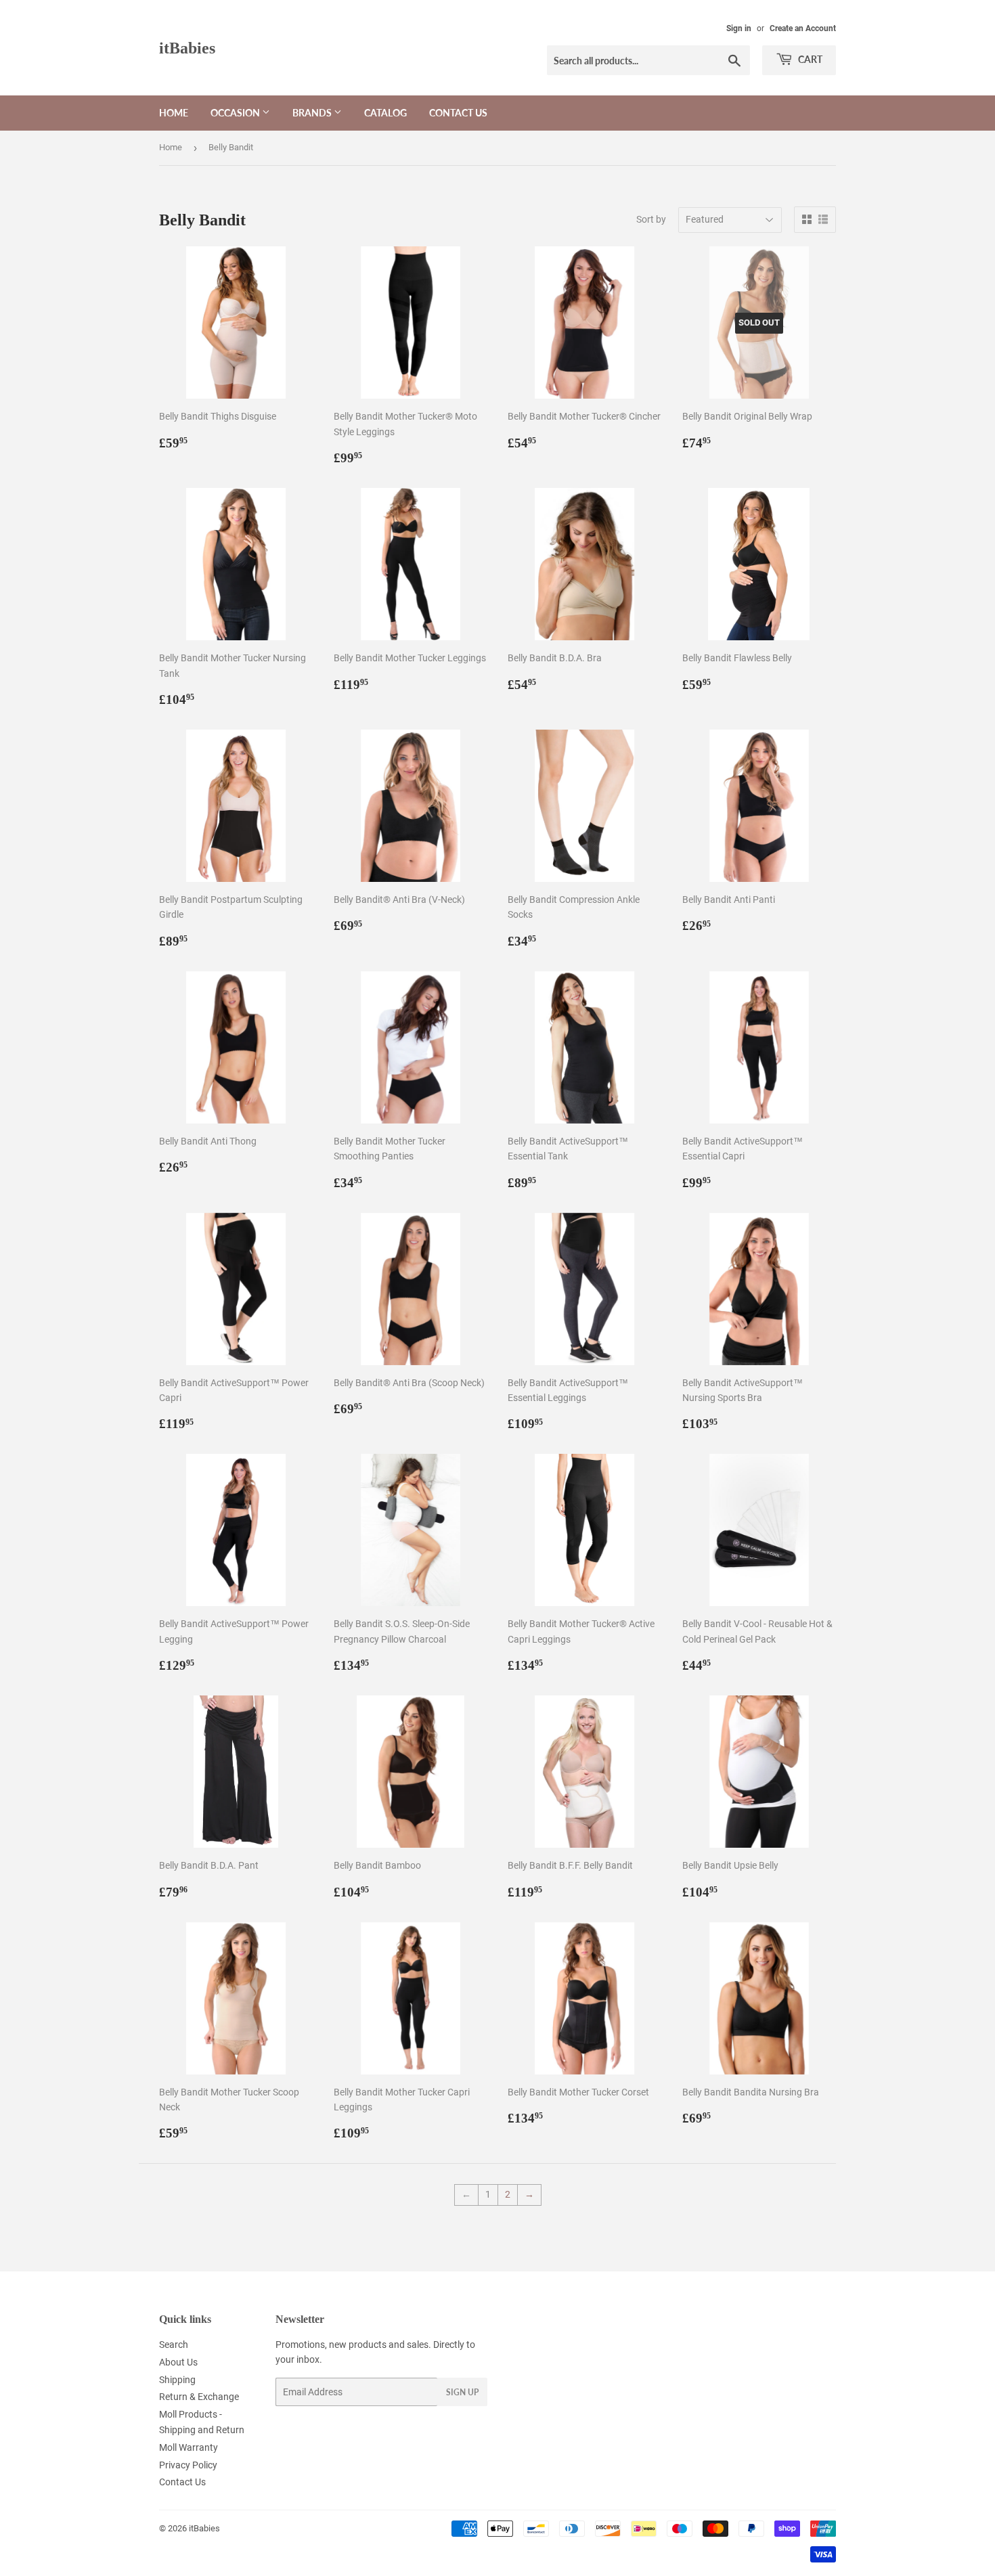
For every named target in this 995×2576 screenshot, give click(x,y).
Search (174, 2345)
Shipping (177, 2380)
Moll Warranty (189, 2447)
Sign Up (462, 2392)
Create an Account (803, 28)
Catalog (385, 113)
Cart (809, 59)
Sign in (739, 28)
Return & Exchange (199, 2397)
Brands (313, 113)
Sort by (651, 219)
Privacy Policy (188, 2465)
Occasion (236, 113)
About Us (178, 2362)
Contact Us (458, 113)
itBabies (187, 48)
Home (174, 113)
